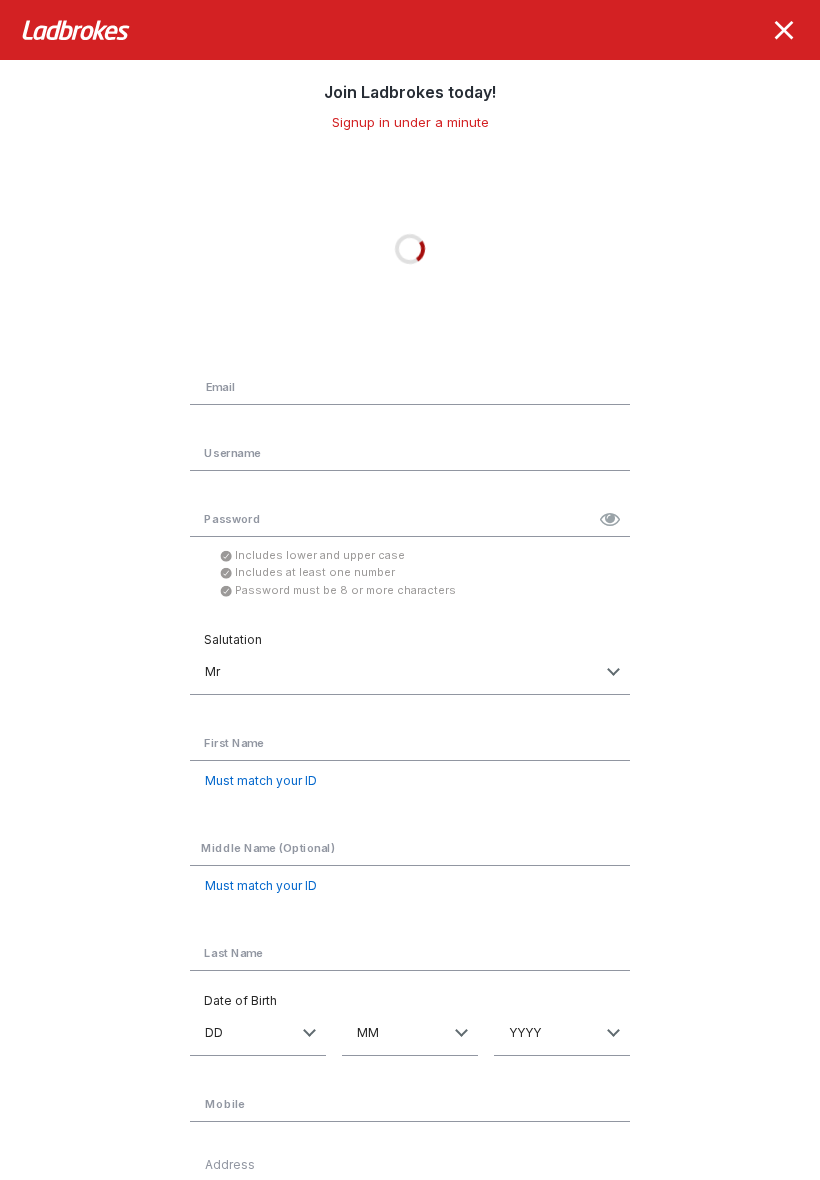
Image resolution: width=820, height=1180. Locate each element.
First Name (233, 742)
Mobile (225, 1104)
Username (232, 452)
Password (232, 518)
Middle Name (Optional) (268, 847)
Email (221, 386)
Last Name (233, 953)
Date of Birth (240, 1000)
